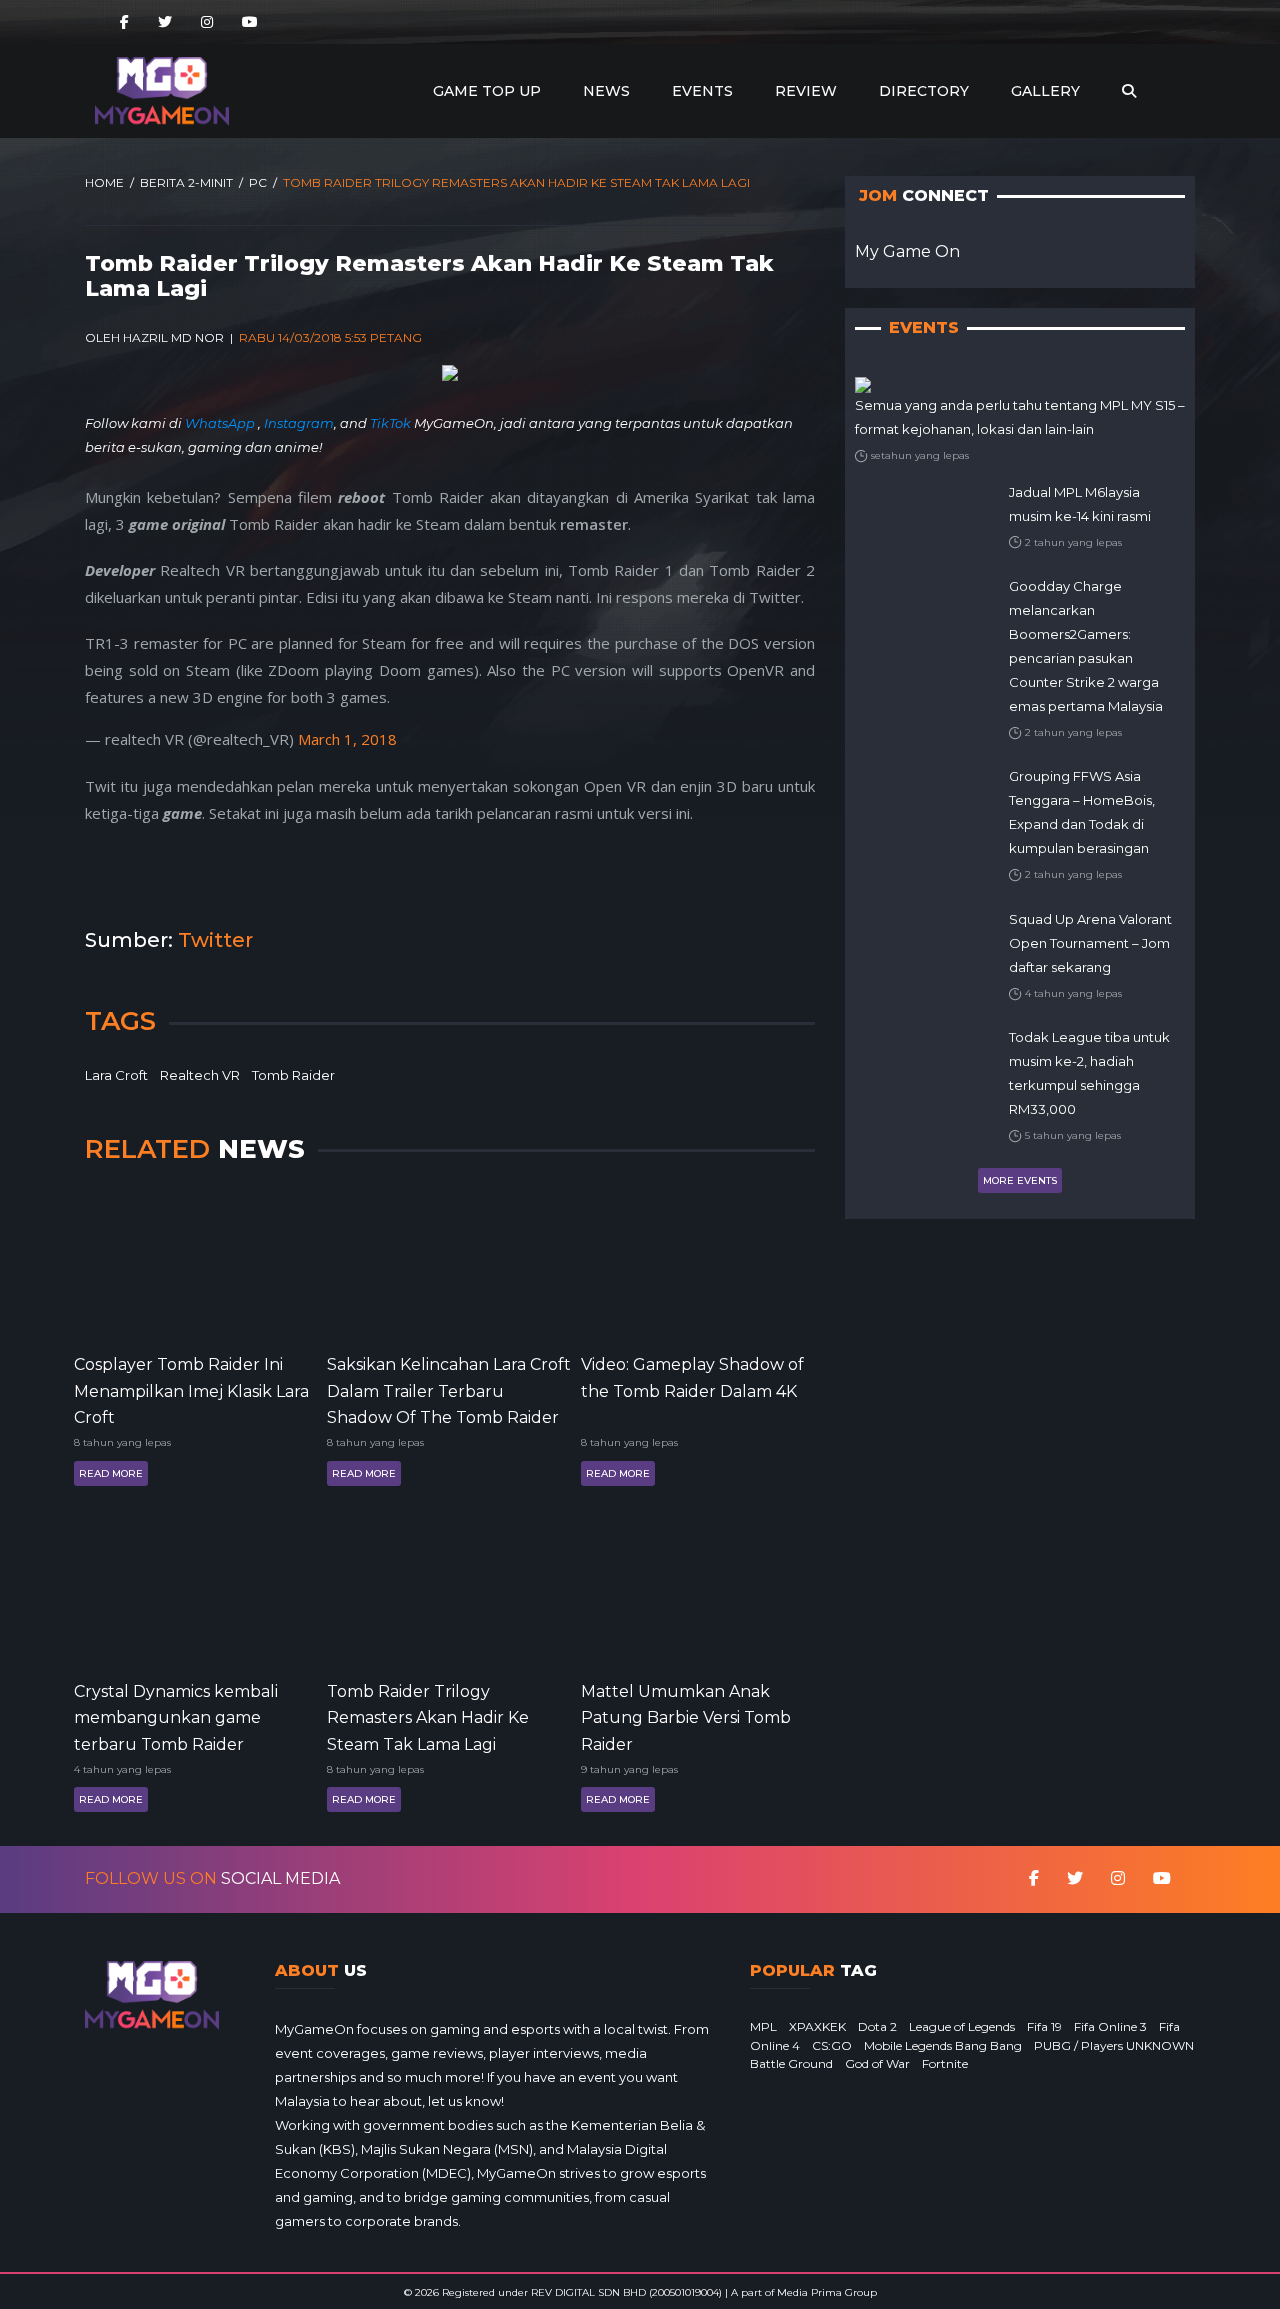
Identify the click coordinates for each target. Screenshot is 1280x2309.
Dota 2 (877, 2026)
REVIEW (806, 91)
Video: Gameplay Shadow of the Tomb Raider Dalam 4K (692, 1377)
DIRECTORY (924, 91)
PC (258, 182)
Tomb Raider (293, 1075)
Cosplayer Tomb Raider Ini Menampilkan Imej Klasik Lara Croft (191, 1389)
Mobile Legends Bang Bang (943, 2045)
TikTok (390, 423)
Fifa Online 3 (1110, 2026)
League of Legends (962, 2026)
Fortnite (945, 2063)
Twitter (215, 940)
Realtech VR (200, 1075)
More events (1020, 1180)
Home (104, 182)
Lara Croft (116, 1075)
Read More (111, 1473)
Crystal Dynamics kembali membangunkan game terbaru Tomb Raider (176, 1716)
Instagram (299, 423)
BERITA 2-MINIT (186, 182)
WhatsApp (221, 423)
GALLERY (1045, 91)
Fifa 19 (1044, 2026)
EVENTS (702, 91)
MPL (763, 2026)
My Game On (907, 251)
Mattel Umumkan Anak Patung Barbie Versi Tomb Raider (686, 1716)
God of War (877, 2063)
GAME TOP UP (487, 91)
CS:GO (832, 2045)
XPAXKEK (817, 2026)
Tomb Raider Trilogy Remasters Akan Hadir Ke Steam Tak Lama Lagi (428, 1716)
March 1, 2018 (347, 739)
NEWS (606, 91)
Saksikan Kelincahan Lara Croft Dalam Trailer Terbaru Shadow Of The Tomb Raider (449, 1389)
